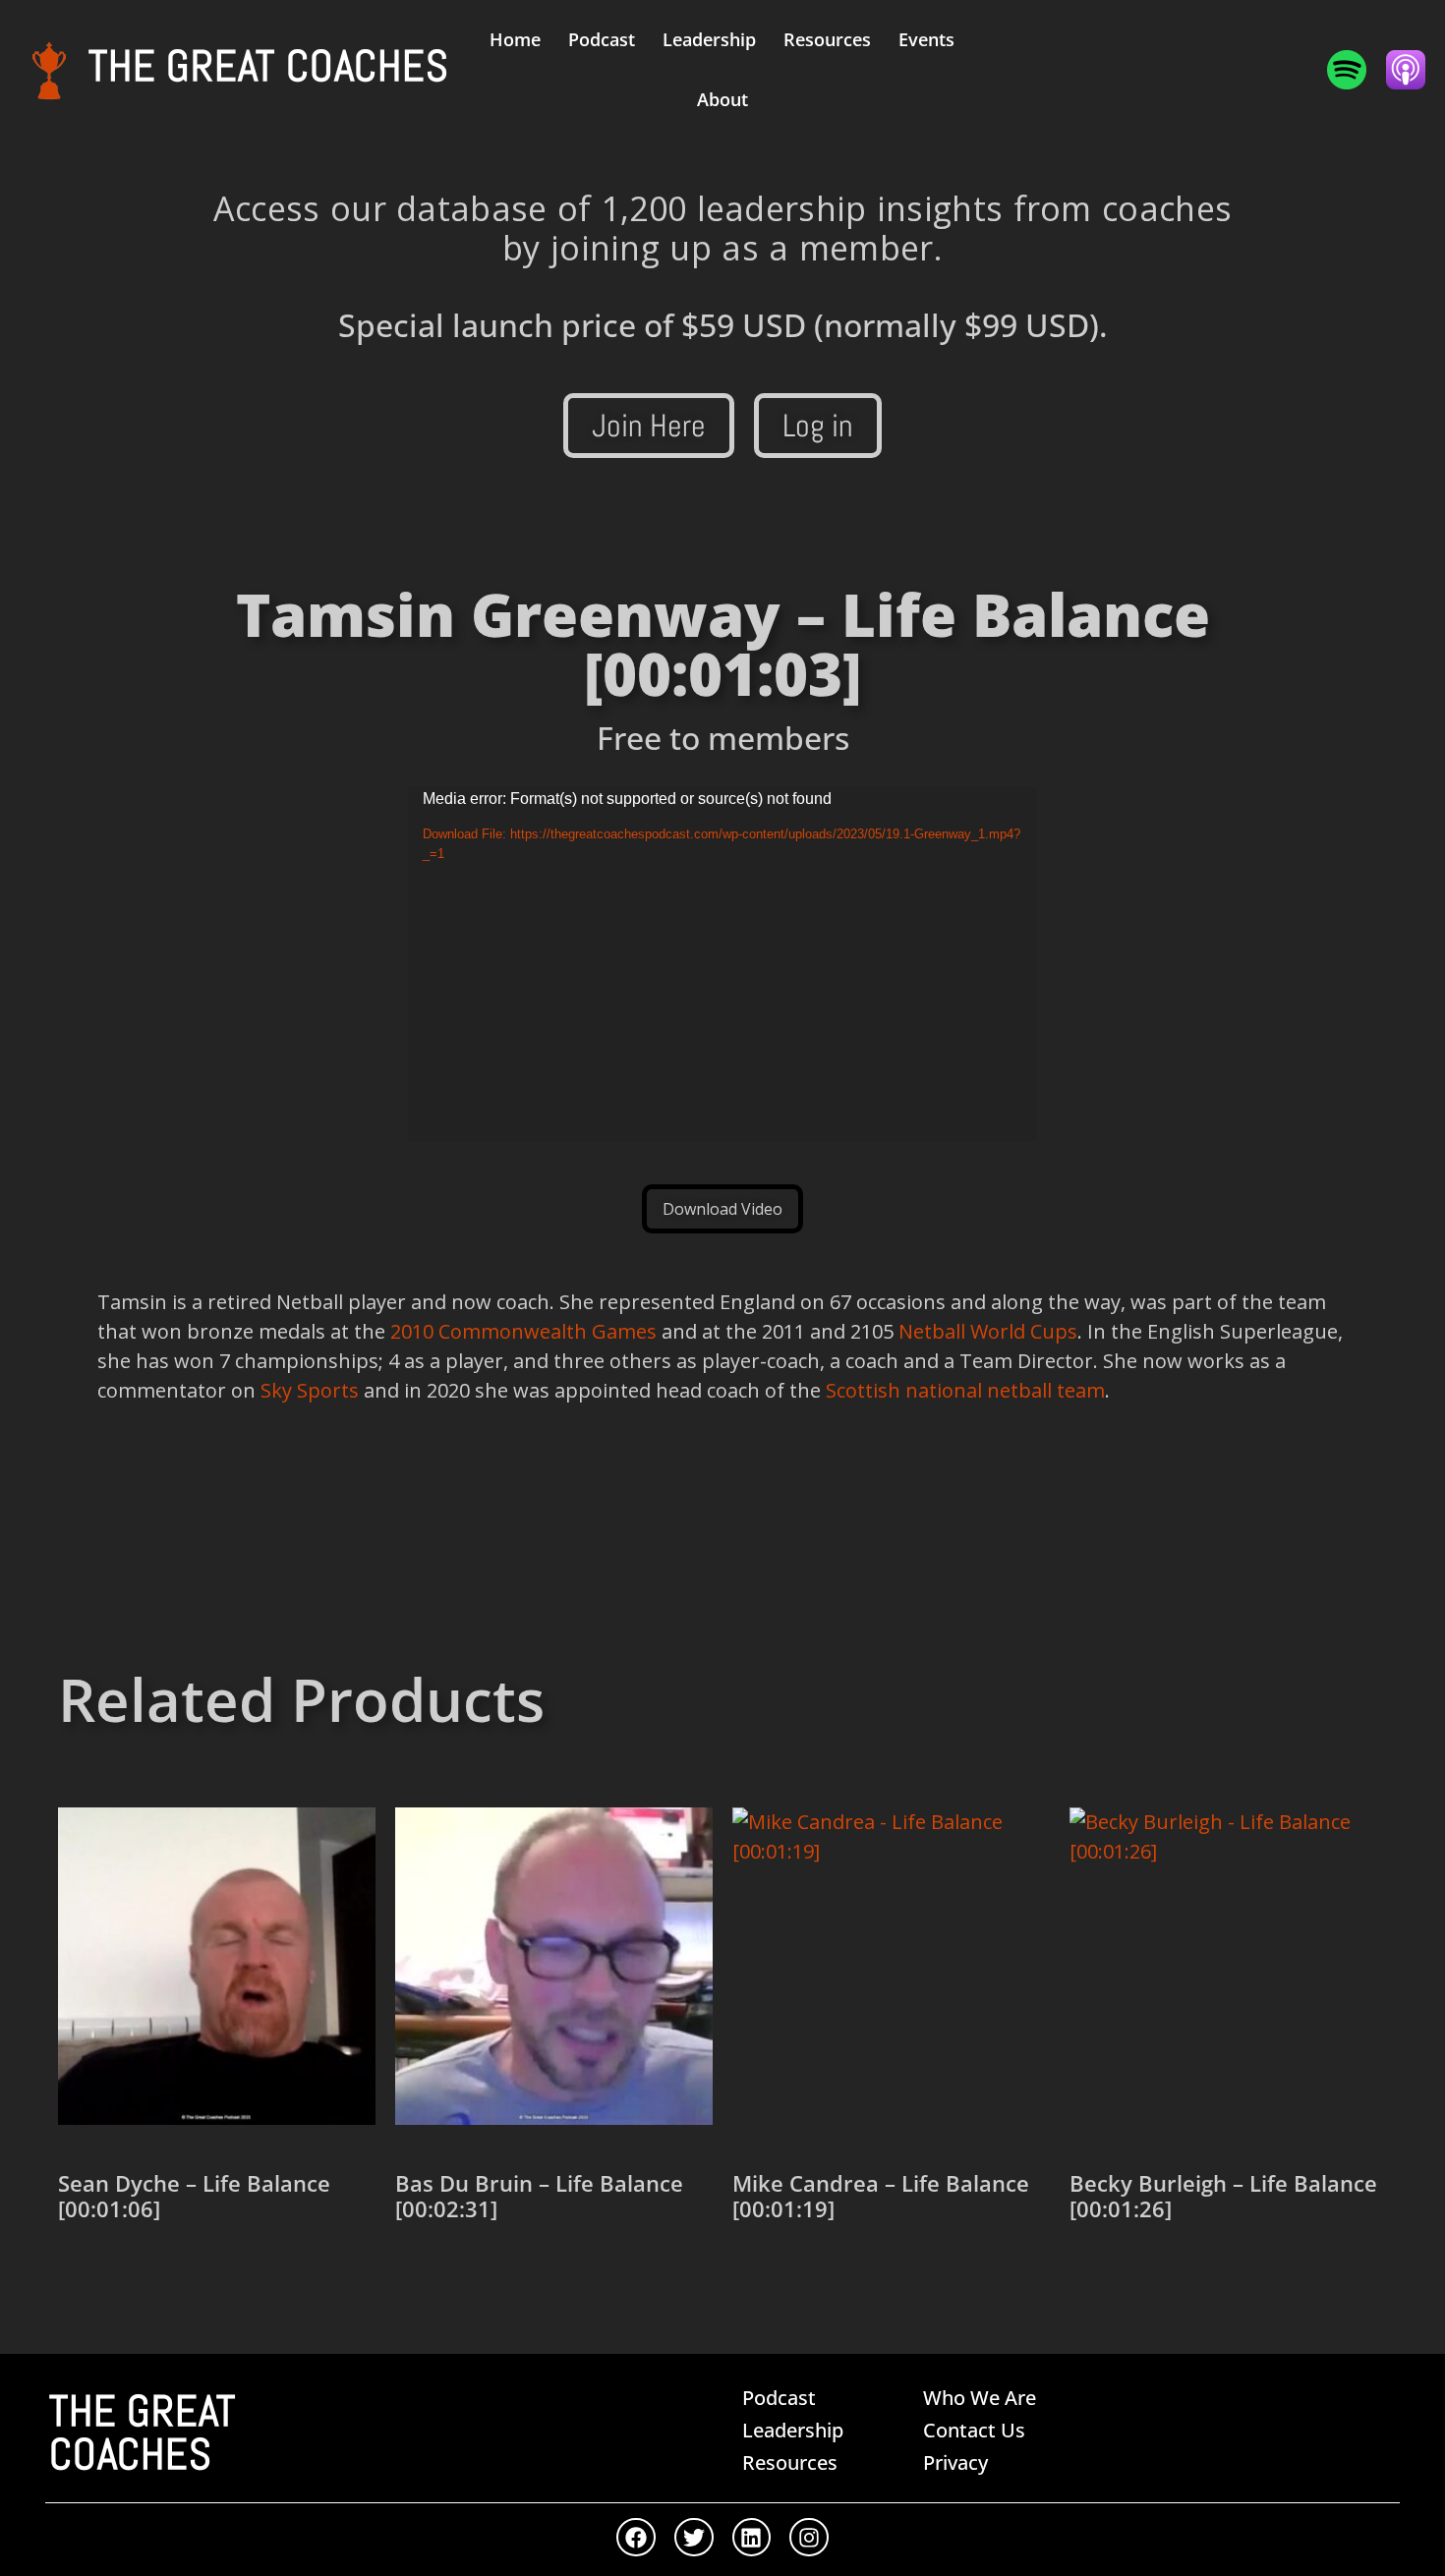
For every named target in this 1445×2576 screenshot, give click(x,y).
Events (926, 39)
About (722, 99)
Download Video (722, 1209)
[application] (722, 964)
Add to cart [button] (129, 2278)
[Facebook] (636, 2538)
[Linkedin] (752, 2538)
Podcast (602, 39)
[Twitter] (694, 2538)
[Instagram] (809, 2538)
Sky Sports (310, 1390)
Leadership (709, 39)
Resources (827, 39)
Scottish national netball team (965, 1390)
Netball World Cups (988, 1331)
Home (515, 39)
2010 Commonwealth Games (523, 1331)
